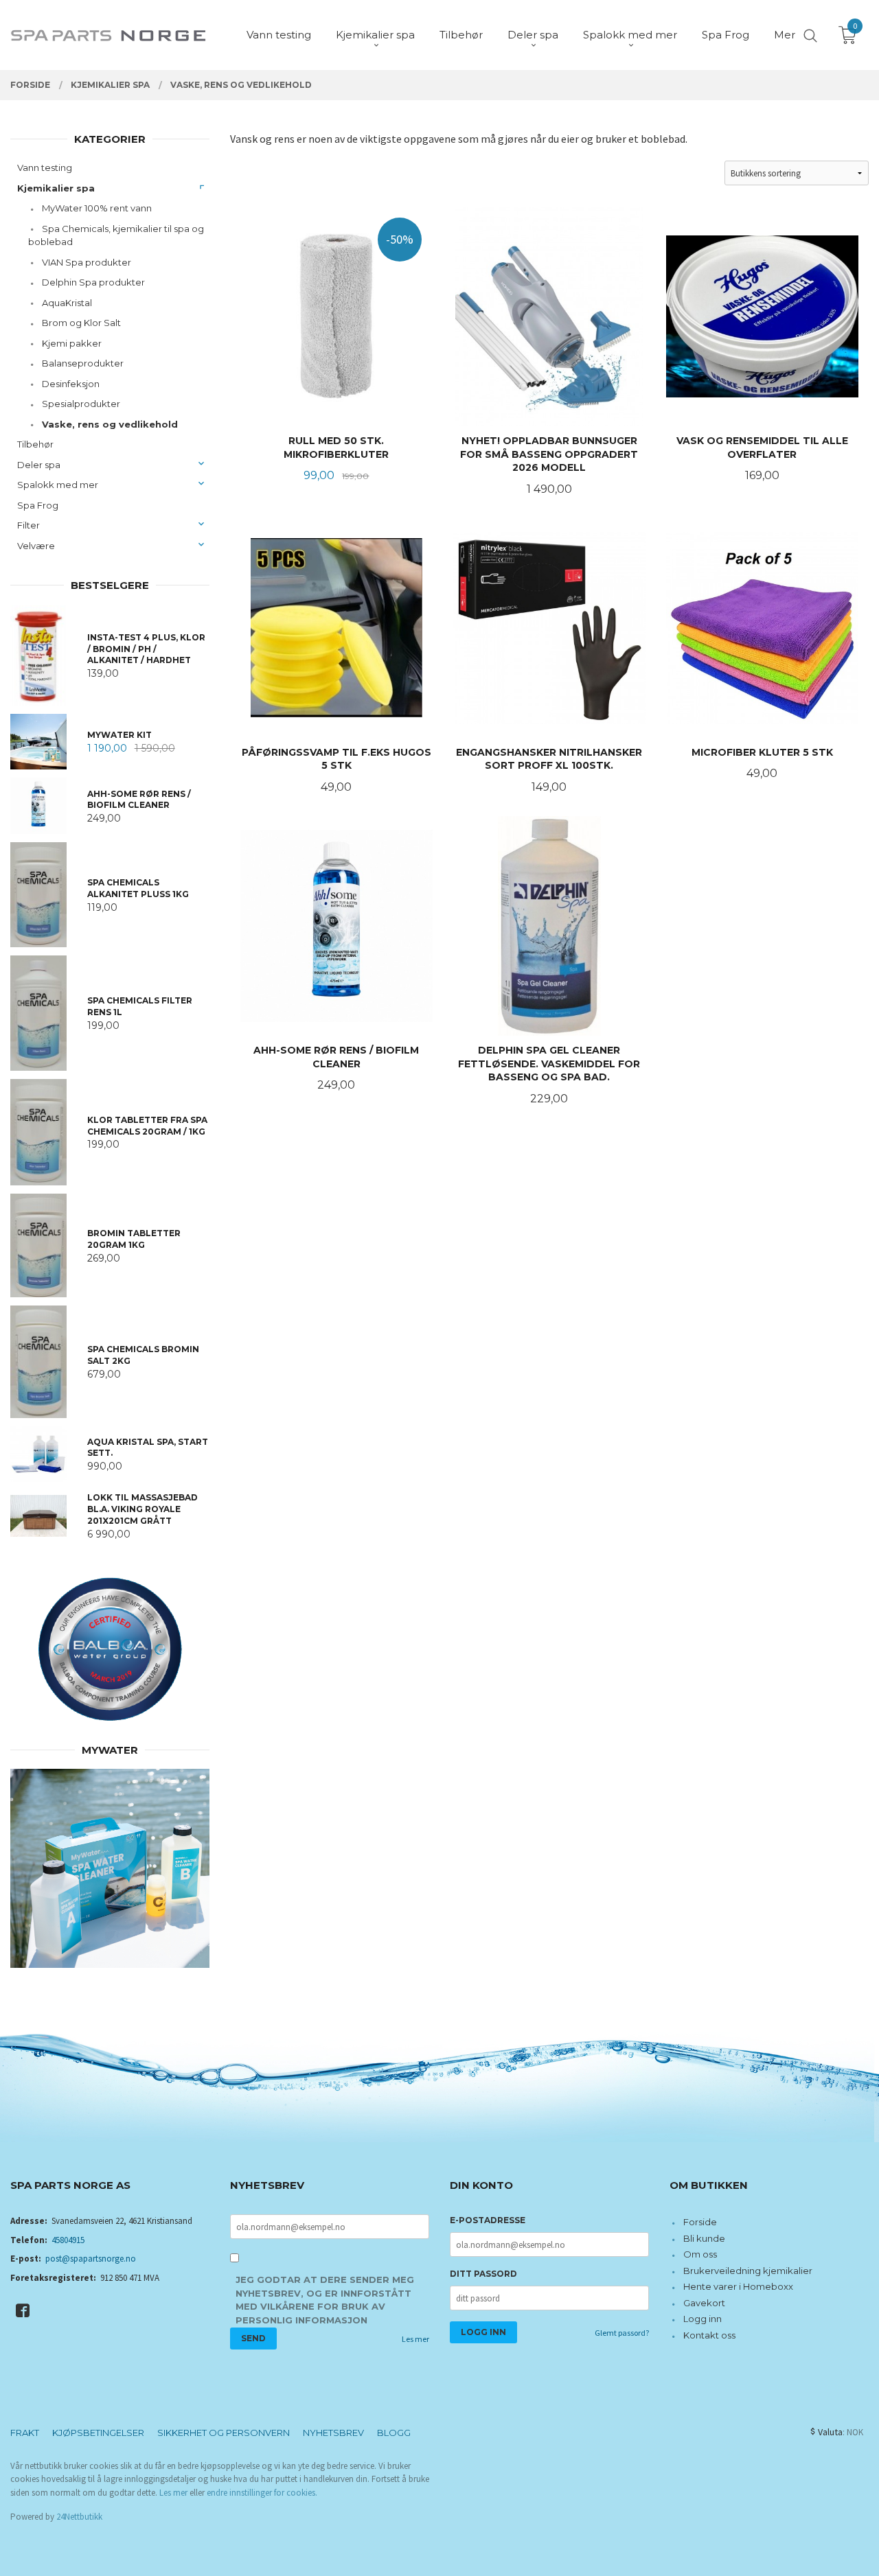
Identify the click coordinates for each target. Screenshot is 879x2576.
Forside (700, 2222)
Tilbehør (35, 444)
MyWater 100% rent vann (97, 208)
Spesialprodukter (81, 404)
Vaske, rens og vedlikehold (110, 424)
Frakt (25, 2433)
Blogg (394, 2433)
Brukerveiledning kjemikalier (748, 2271)
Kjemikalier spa (56, 188)
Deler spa (39, 465)
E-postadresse (488, 2220)
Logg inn (703, 2319)
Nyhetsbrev (333, 2433)
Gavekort (704, 2303)
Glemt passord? (622, 2333)
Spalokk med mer (58, 485)
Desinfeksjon (71, 384)
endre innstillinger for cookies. (262, 2493)
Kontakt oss (709, 2335)
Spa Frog (38, 505)
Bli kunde (704, 2238)
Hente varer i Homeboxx (738, 2286)
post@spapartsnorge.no (91, 2259)
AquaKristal (67, 303)
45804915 (68, 2240)
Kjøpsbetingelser (98, 2433)
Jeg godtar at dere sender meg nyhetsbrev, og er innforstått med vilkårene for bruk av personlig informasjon (325, 2300)
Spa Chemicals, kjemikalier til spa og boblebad (116, 235)
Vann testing (45, 167)
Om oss (700, 2254)
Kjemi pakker (72, 343)
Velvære (36, 546)
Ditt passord (483, 2274)
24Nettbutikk (79, 2517)
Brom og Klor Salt (81, 323)
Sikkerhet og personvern (224, 2433)
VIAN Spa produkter (87, 262)
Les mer (415, 2339)
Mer (785, 35)
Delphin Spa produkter (93, 282)
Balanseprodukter (83, 363)
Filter (28, 525)
